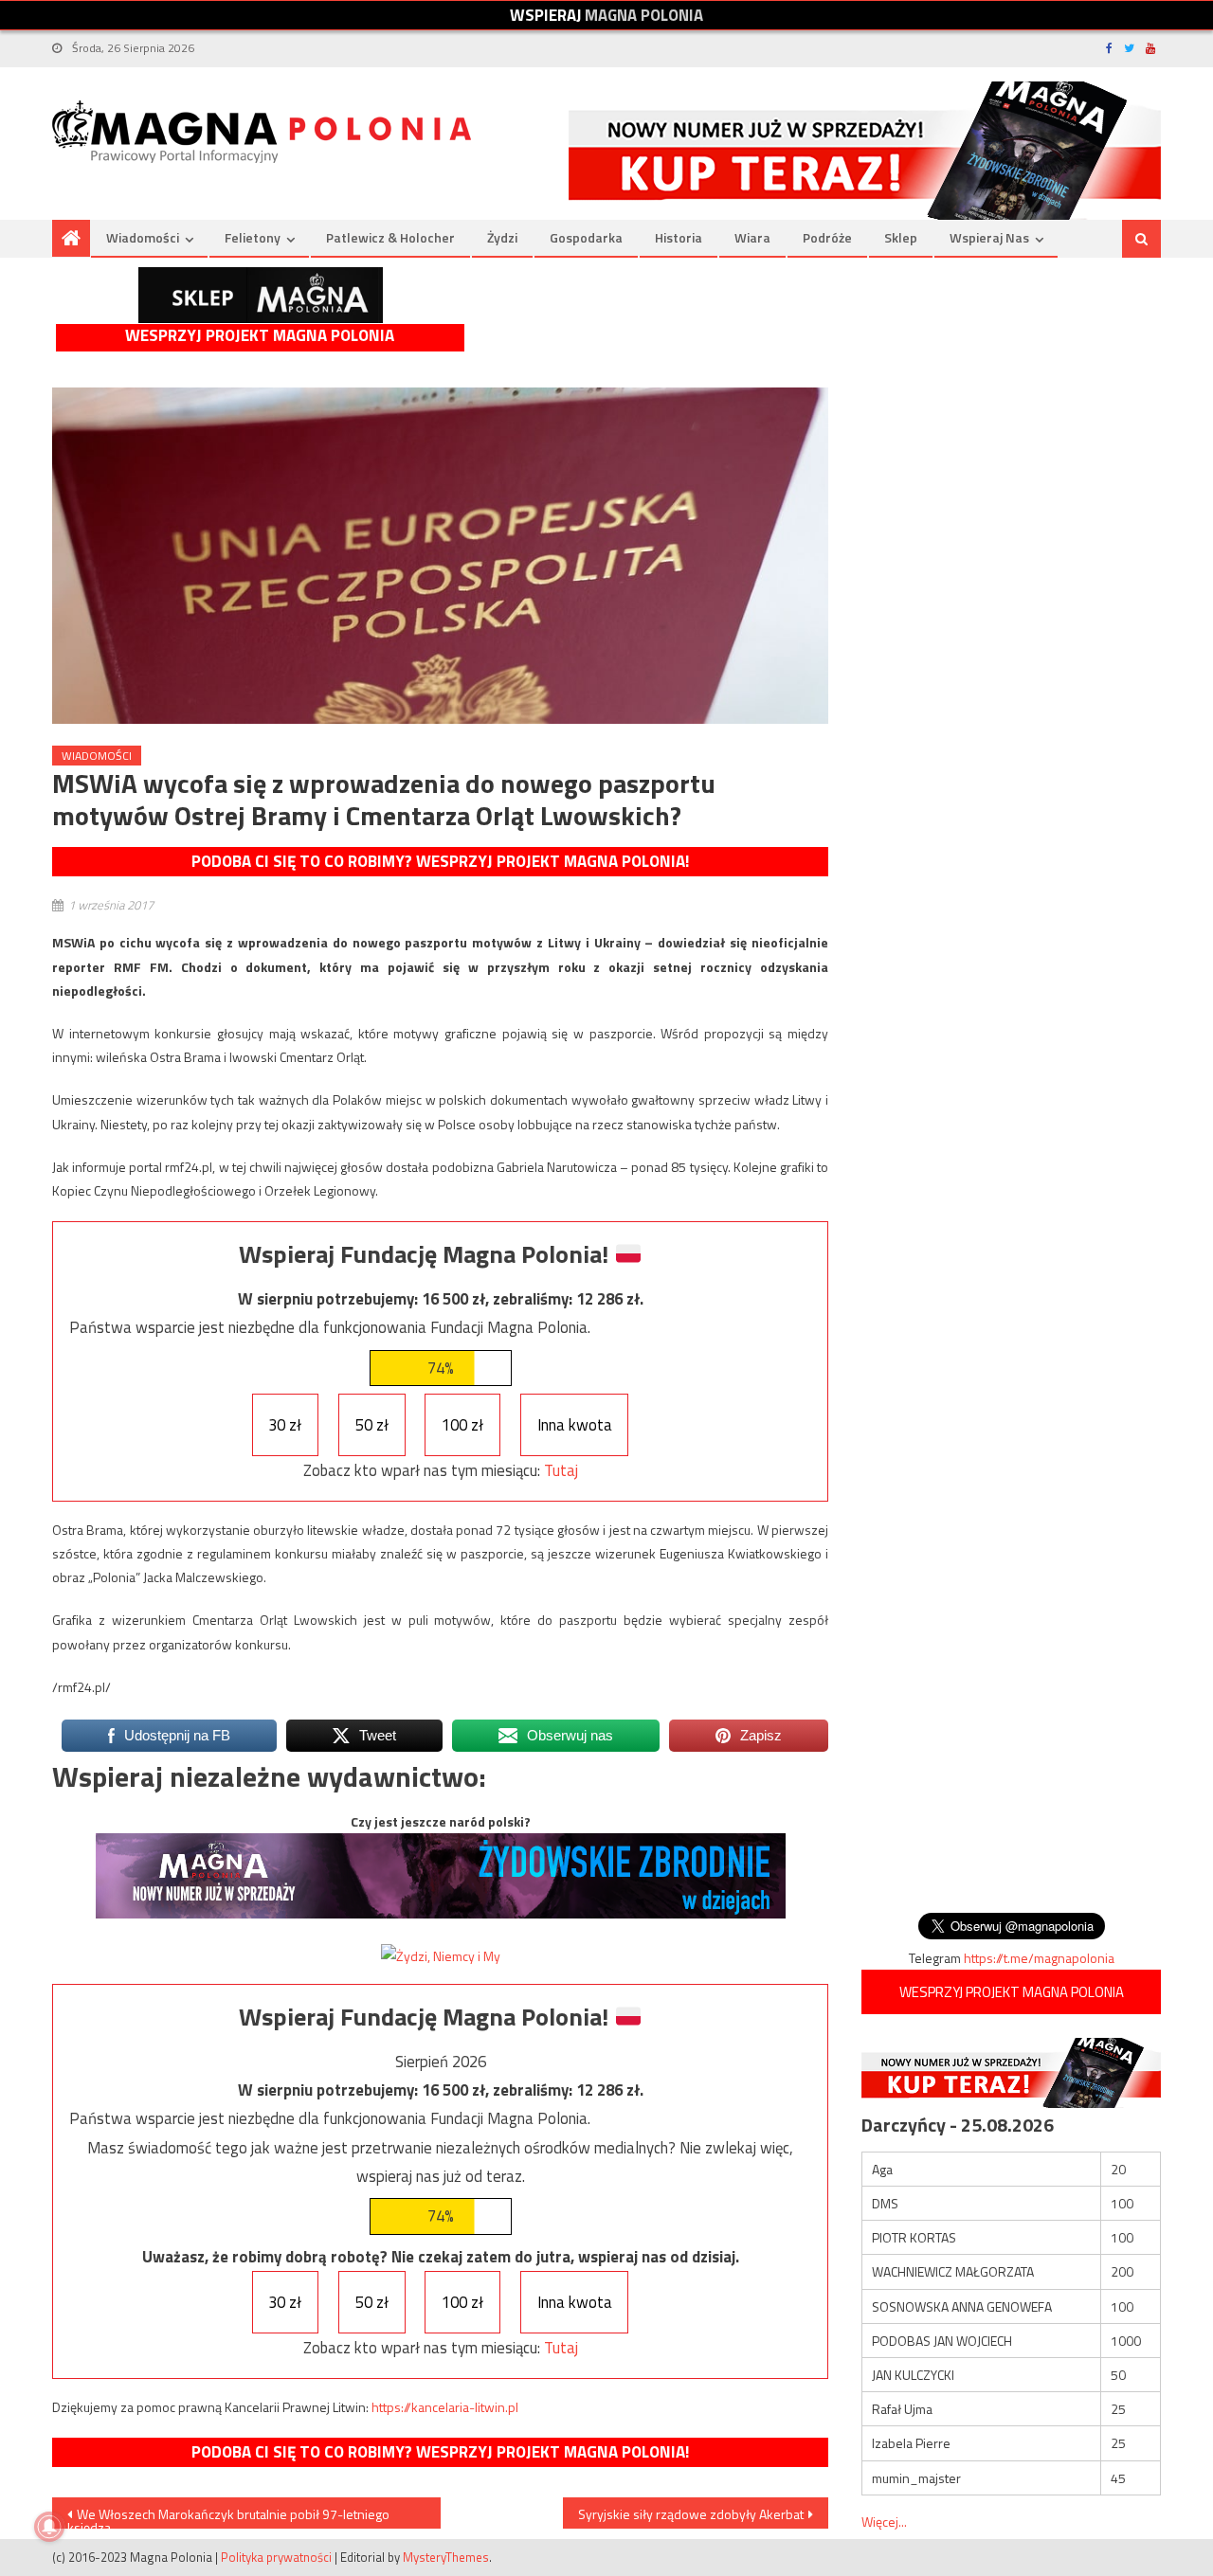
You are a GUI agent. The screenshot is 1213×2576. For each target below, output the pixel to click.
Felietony (253, 237)
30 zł (285, 1425)
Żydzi (502, 237)
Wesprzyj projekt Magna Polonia (260, 336)
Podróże (827, 237)
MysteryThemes (446, 2557)
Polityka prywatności (276, 2557)
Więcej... (884, 2522)
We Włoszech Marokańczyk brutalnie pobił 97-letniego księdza (228, 2516)
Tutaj (561, 1470)
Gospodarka (586, 237)
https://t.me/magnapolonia (1039, 1958)
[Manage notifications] (49, 2527)
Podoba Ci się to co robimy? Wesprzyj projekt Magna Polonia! (440, 861)
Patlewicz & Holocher (390, 237)
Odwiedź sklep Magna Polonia (261, 295)
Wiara (752, 237)
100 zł (462, 1425)
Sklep (901, 237)
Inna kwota (575, 1425)
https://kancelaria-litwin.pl (445, 2407)
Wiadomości (143, 237)
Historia (679, 237)
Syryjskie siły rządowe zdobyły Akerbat (691, 2514)
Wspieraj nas (989, 237)
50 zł (372, 1425)
